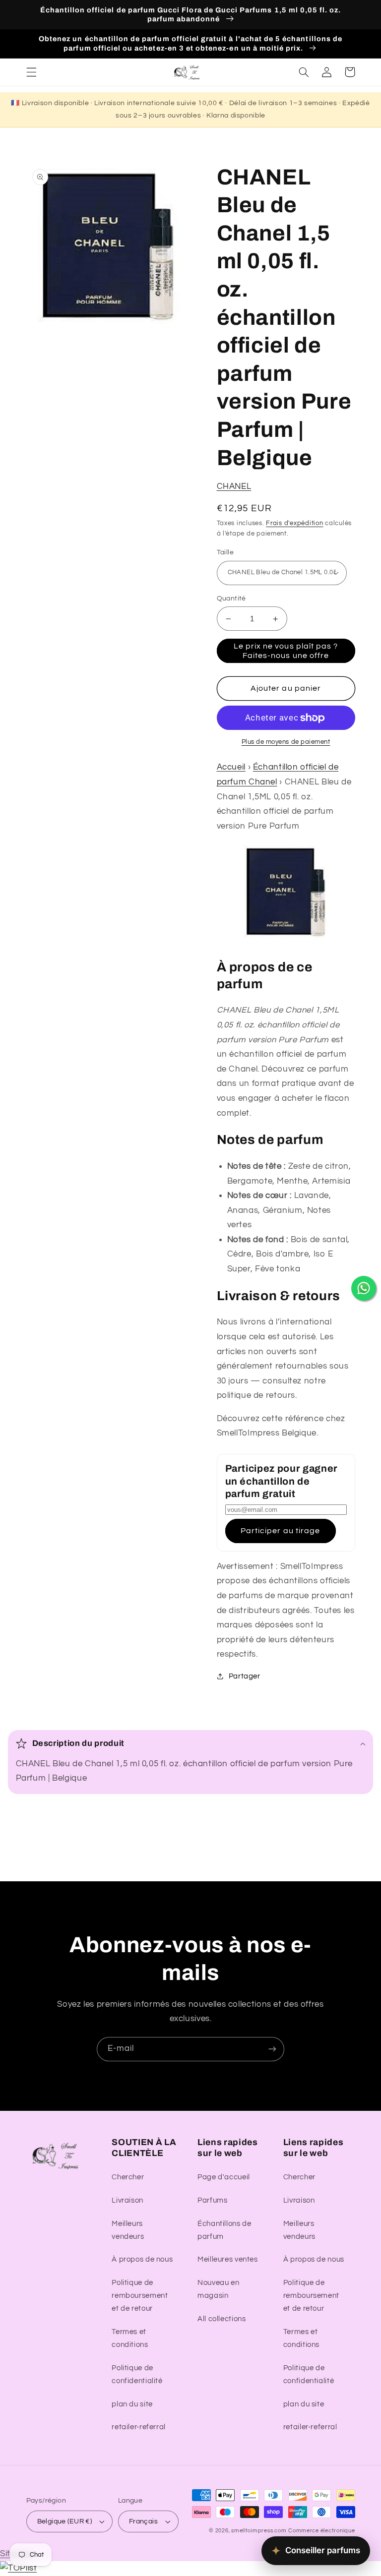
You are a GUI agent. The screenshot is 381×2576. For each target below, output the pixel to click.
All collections (222, 2319)
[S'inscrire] (272, 2049)
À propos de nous (142, 2259)
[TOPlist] (18, 2568)
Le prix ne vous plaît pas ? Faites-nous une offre (286, 651)
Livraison (127, 2200)
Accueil (231, 767)
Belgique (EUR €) (65, 2521)
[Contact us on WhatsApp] (364, 1288)
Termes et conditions (130, 2338)
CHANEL (234, 486)
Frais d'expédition (294, 523)
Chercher (128, 2177)
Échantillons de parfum (224, 2230)
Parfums (212, 2200)
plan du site (132, 2404)
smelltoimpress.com (259, 2531)
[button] (31, 72)
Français (143, 2521)
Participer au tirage (280, 1531)
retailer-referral (139, 2427)
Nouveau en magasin (218, 2289)
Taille (225, 552)
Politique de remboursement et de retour (140, 2296)
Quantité (231, 599)
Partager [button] (245, 1676)
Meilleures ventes (228, 2259)
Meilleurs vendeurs (128, 2230)
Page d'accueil (224, 2177)
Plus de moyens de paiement (286, 742)
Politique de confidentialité (137, 2374)
